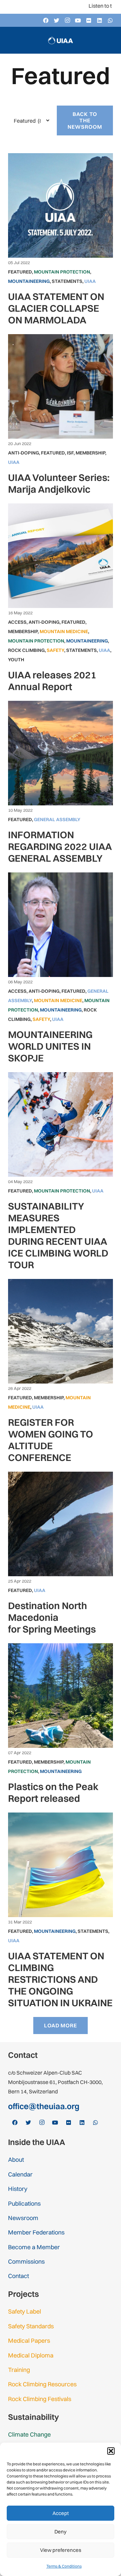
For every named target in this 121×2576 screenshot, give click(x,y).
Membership (90, 453)
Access (17, 622)
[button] (111, 2451)
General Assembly (57, 819)
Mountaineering (29, 281)
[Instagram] (67, 20)
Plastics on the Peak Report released (53, 1792)
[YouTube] (78, 20)
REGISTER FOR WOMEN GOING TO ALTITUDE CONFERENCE (51, 1440)
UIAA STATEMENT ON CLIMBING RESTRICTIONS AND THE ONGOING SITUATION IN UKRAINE (60, 1979)
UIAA (90, 281)
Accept (61, 2513)
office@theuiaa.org (44, 2106)
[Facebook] (46, 20)
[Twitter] (56, 20)
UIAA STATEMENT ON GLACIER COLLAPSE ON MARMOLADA (56, 308)
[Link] (61, 40)
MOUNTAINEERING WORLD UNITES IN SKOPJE (50, 1046)
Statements (67, 281)
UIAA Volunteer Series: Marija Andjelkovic (59, 483)
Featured (20, 272)
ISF (70, 453)
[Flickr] (89, 20)
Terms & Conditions (64, 2566)
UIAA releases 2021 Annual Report (52, 681)
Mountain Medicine (64, 631)
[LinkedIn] (99, 20)
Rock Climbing (26, 650)
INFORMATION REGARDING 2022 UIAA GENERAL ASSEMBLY (60, 846)
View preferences (61, 2550)
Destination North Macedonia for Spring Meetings (52, 1617)
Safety (55, 650)
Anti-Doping (24, 453)
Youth (16, 660)
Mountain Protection (62, 272)
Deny (61, 2532)
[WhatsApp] (110, 20)
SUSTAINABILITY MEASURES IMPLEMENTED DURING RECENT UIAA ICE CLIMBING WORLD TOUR (58, 1235)
